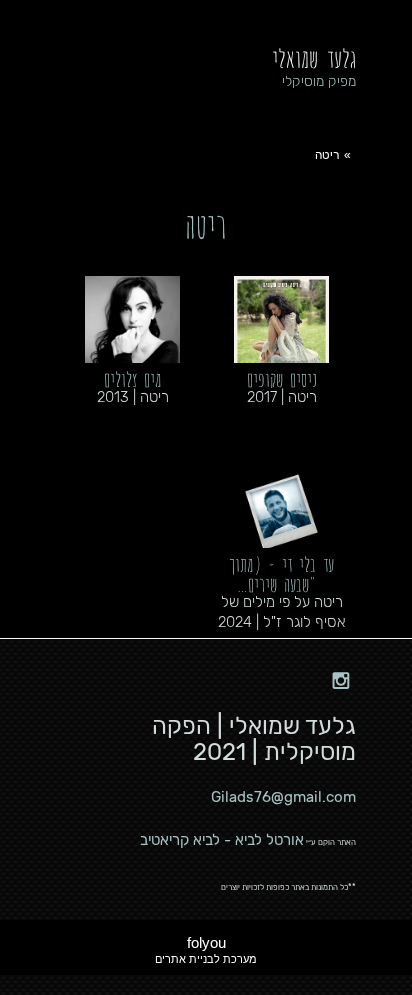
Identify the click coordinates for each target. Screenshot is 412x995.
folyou (206, 949)
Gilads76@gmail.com (283, 797)
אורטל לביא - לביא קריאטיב (222, 840)
